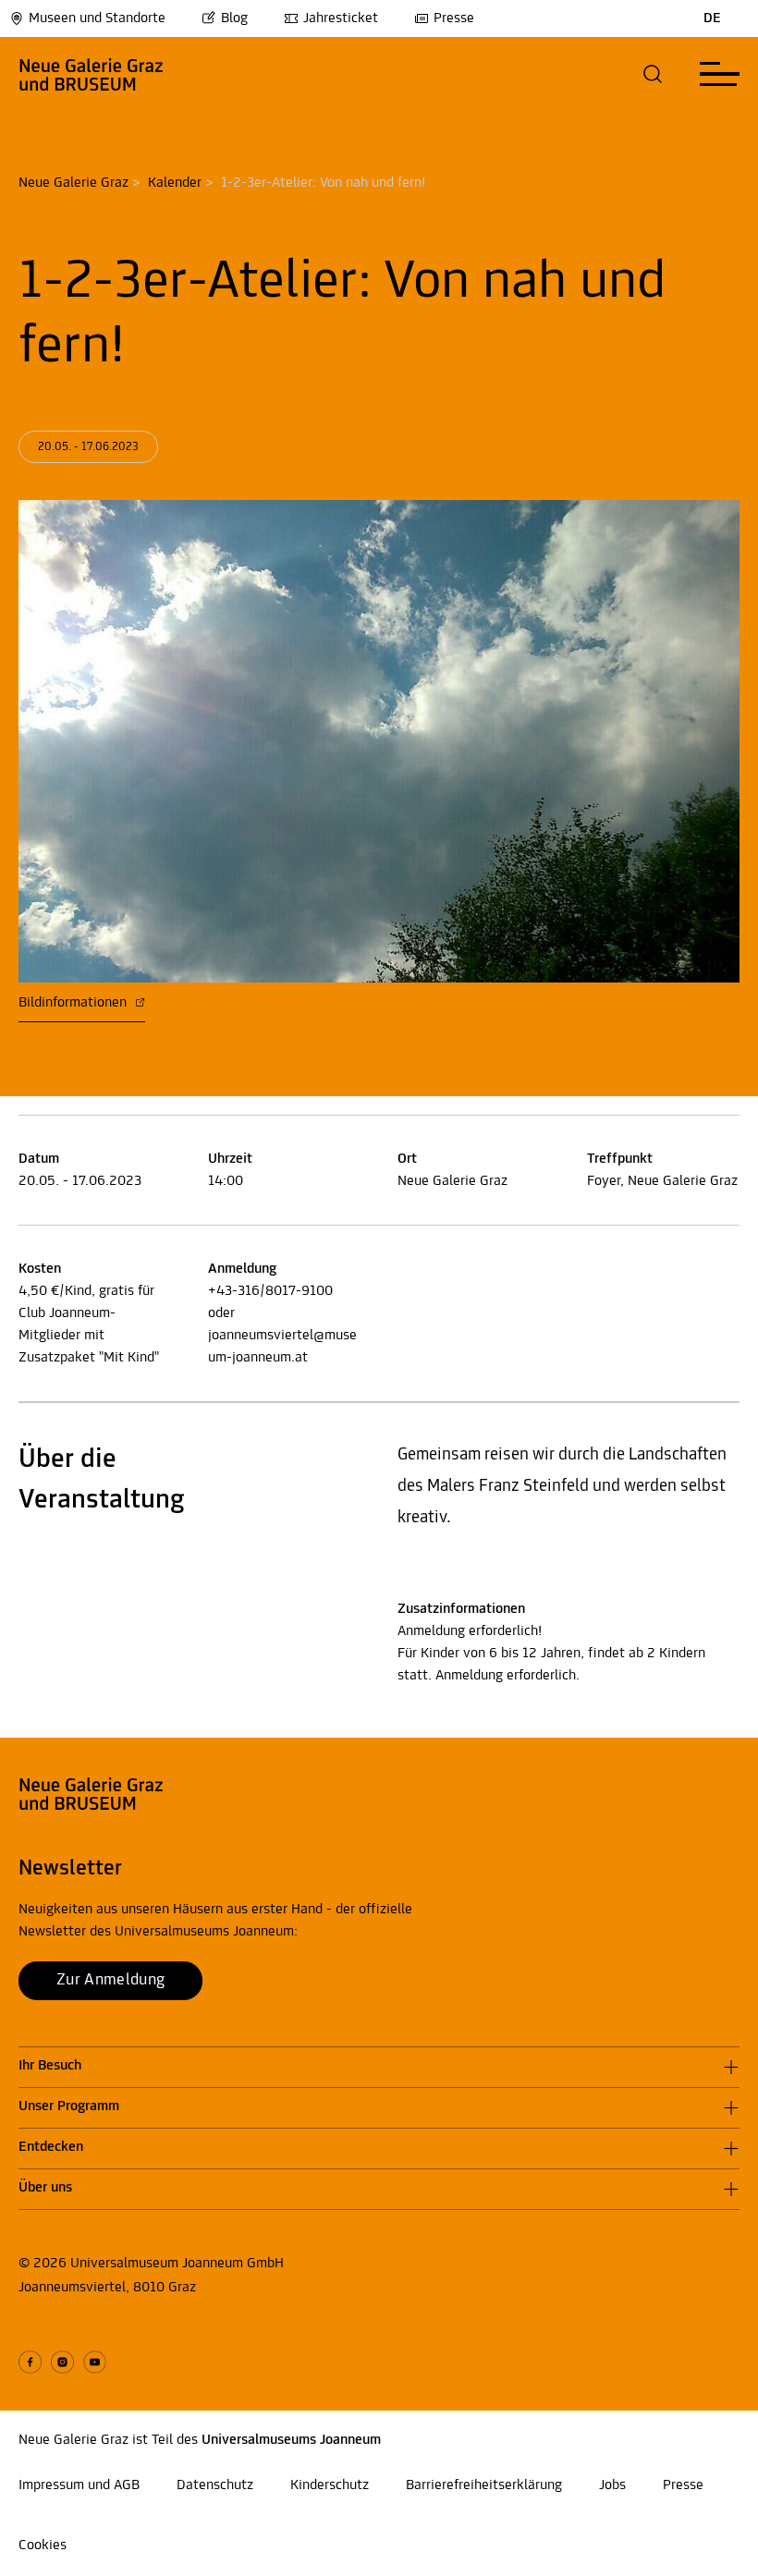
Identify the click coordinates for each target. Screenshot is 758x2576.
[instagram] (62, 2362)
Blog (234, 18)
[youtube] (95, 2362)
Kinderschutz (330, 2485)
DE (712, 18)
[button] (653, 74)
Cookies (43, 2545)
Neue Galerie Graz (73, 183)
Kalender (175, 183)
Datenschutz (215, 2485)
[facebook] (30, 2362)
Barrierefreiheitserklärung (484, 2485)
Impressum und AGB (79, 2485)
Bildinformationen (74, 1003)
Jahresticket (341, 18)
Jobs (612, 2485)
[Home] (91, 74)
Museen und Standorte (97, 18)
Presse (454, 18)
